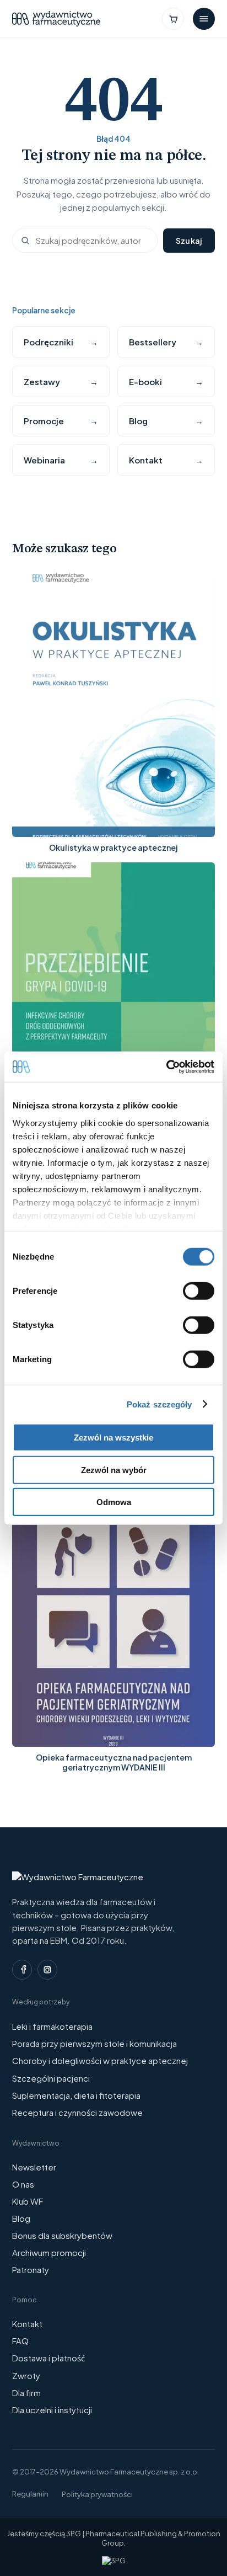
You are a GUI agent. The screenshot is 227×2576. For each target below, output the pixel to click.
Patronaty (31, 2270)
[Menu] (204, 19)
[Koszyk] (173, 19)
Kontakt (166, 460)
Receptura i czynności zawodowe (77, 2112)
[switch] (199, 1291)
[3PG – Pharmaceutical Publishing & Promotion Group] (114, 2561)
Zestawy (61, 382)
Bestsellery (166, 342)
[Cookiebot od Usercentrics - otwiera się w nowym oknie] (166, 1066)
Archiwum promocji (49, 2252)
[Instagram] (47, 1970)
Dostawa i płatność (48, 2358)
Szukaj (189, 241)
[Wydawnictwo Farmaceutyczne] (56, 19)
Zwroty (26, 2375)
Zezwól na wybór (114, 1470)
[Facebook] (22, 1970)
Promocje (61, 421)
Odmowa (114, 1502)
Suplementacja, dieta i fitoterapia (76, 2095)
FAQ (20, 2341)
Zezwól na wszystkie (113, 1438)
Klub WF (28, 2201)
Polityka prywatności (97, 2494)
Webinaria (61, 460)
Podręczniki (61, 342)
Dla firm (26, 2393)
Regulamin (30, 2494)
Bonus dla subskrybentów (62, 2235)
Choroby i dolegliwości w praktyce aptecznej (100, 2060)
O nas (23, 2184)
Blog (166, 421)
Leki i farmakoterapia (52, 2026)
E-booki (166, 382)
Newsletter (34, 2167)
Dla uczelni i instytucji (52, 2410)
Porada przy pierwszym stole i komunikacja (94, 2043)
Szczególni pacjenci (51, 2078)
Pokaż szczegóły (160, 1404)
